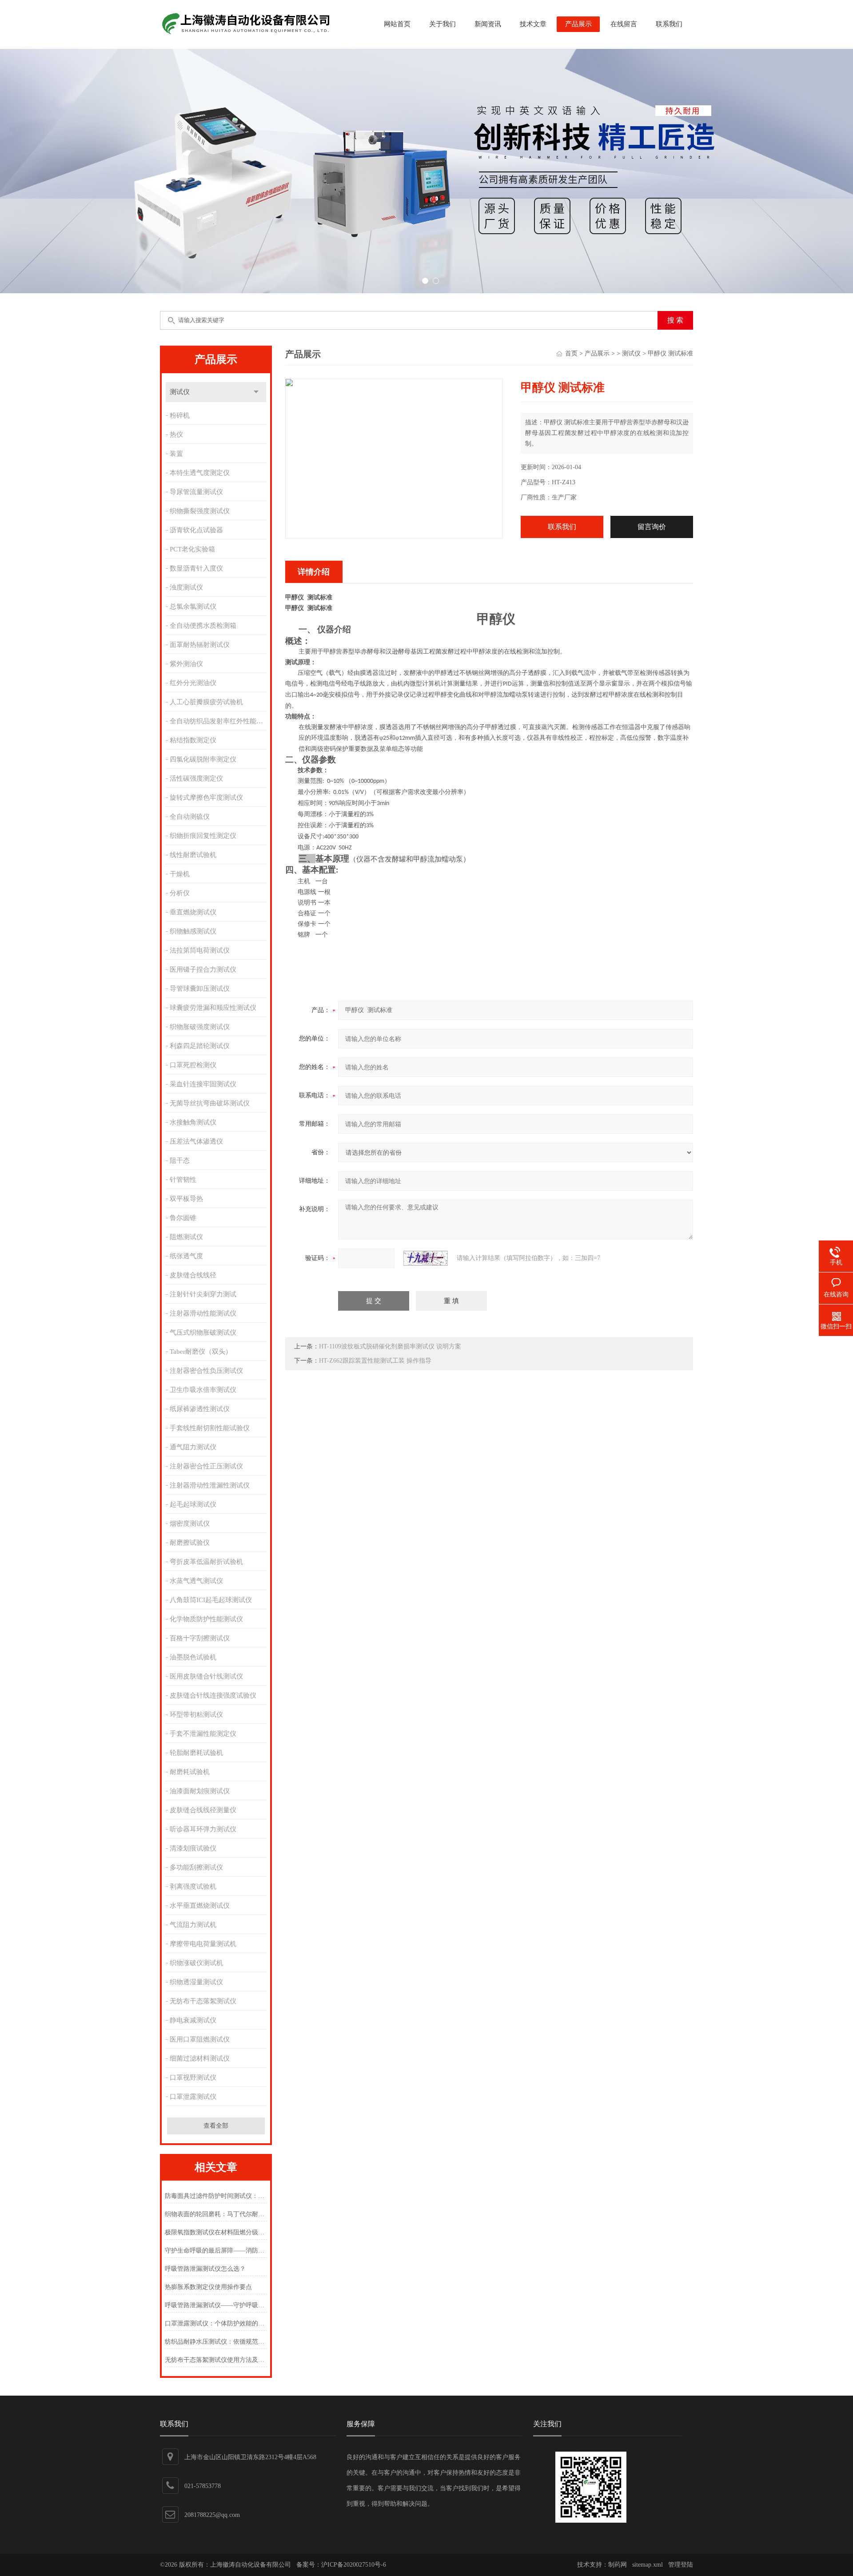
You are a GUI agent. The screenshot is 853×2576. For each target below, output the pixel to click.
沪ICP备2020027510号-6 (354, 2565)
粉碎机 (180, 415)
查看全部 (216, 2126)
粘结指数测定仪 (193, 740)
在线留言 (624, 24)
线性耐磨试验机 (193, 855)
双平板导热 (186, 1199)
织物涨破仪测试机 (196, 1963)
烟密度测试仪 (190, 1523)
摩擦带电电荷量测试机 (203, 1944)
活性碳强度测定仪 (196, 778)
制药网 (618, 2565)
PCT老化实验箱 (192, 549)
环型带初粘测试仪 (196, 1715)
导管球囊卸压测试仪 (200, 989)
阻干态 (180, 1160)
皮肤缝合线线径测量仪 (203, 1810)
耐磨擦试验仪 (190, 1543)
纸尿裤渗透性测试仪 (200, 1409)
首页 (571, 353)
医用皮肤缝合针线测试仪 (206, 1676)
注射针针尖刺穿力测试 (203, 1294)
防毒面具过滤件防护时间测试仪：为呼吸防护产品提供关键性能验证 (216, 2196)
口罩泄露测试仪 (193, 2097)
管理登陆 (681, 2565)
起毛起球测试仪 (193, 1504)
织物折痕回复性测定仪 (203, 836)
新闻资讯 (488, 24)
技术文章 (533, 24)
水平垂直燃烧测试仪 (200, 1906)
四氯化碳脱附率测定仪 (203, 759)
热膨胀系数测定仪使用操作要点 (208, 2287)
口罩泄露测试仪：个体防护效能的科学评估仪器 (216, 2323)
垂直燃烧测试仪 (193, 912)
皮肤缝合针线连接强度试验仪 (213, 1695)
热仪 (176, 435)
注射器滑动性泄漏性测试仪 (210, 1485)
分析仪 (180, 893)
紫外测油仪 (186, 664)
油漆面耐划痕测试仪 (200, 1791)
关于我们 (442, 24)
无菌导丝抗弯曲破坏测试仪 (210, 1103)
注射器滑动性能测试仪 (203, 1313)
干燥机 (180, 874)
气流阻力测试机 (193, 1925)
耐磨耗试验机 (190, 1772)
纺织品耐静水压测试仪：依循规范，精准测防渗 (216, 2342)
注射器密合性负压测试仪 (206, 1371)
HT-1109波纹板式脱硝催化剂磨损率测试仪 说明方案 (390, 1346)
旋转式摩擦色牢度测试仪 (206, 798)
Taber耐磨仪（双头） (201, 1352)
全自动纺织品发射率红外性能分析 (219, 721)
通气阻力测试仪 (193, 1447)
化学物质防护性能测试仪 (206, 1619)
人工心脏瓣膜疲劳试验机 (206, 702)
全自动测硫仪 (190, 817)
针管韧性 (183, 1180)
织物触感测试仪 (193, 931)
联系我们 (669, 24)
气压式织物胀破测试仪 (203, 1332)
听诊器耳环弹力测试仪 (203, 1829)
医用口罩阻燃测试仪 (200, 2039)
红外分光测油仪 (193, 683)
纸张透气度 (186, 1256)
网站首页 (397, 24)
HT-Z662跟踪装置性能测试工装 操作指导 (375, 1361)
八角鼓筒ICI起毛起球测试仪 (211, 1600)
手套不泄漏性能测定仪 (203, 1734)
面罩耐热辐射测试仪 (200, 645)
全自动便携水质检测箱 (203, 626)
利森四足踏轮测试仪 (200, 1046)
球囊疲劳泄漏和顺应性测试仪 (213, 1008)
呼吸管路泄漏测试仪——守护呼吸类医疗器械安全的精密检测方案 (216, 2305)
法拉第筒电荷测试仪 (200, 950)
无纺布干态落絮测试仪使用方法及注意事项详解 (216, 2360)
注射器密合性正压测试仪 (206, 1466)
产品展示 (578, 24)
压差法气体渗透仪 (196, 1141)
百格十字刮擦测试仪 (200, 1638)
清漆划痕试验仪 (193, 1848)
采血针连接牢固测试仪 (203, 1084)
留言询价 (652, 527)
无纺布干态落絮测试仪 (203, 2001)
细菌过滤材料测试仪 (200, 2058)
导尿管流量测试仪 (196, 492)
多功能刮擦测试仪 (196, 1867)
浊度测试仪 (186, 587)
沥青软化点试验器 (196, 530)
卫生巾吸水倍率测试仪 (203, 1390)
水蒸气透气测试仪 (196, 1581)
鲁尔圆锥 (183, 1218)
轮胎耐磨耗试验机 (196, 1753)
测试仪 (180, 392)
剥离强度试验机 (193, 1886)
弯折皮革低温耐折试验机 (206, 1562)
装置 (176, 454)
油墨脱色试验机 (193, 1657)
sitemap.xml (648, 2565)
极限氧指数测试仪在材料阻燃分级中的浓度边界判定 (216, 2232)
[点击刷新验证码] (426, 1258)
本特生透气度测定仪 (200, 473)
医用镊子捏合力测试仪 (203, 969)
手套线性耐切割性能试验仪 (210, 1428)
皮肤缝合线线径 (193, 1275)
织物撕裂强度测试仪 (200, 511)
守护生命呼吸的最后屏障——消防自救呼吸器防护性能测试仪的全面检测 (216, 2251)
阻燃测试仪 (186, 1237)
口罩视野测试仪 (193, 2078)
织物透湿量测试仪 (196, 1982)
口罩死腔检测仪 (193, 1065)
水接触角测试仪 (193, 1122)
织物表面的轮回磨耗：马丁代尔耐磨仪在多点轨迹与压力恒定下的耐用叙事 (216, 2214)
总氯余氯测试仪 (193, 606)
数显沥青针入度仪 (196, 568)
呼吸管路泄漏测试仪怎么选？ (205, 2269)
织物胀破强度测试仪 (200, 1027)
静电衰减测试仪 (193, 2020)
